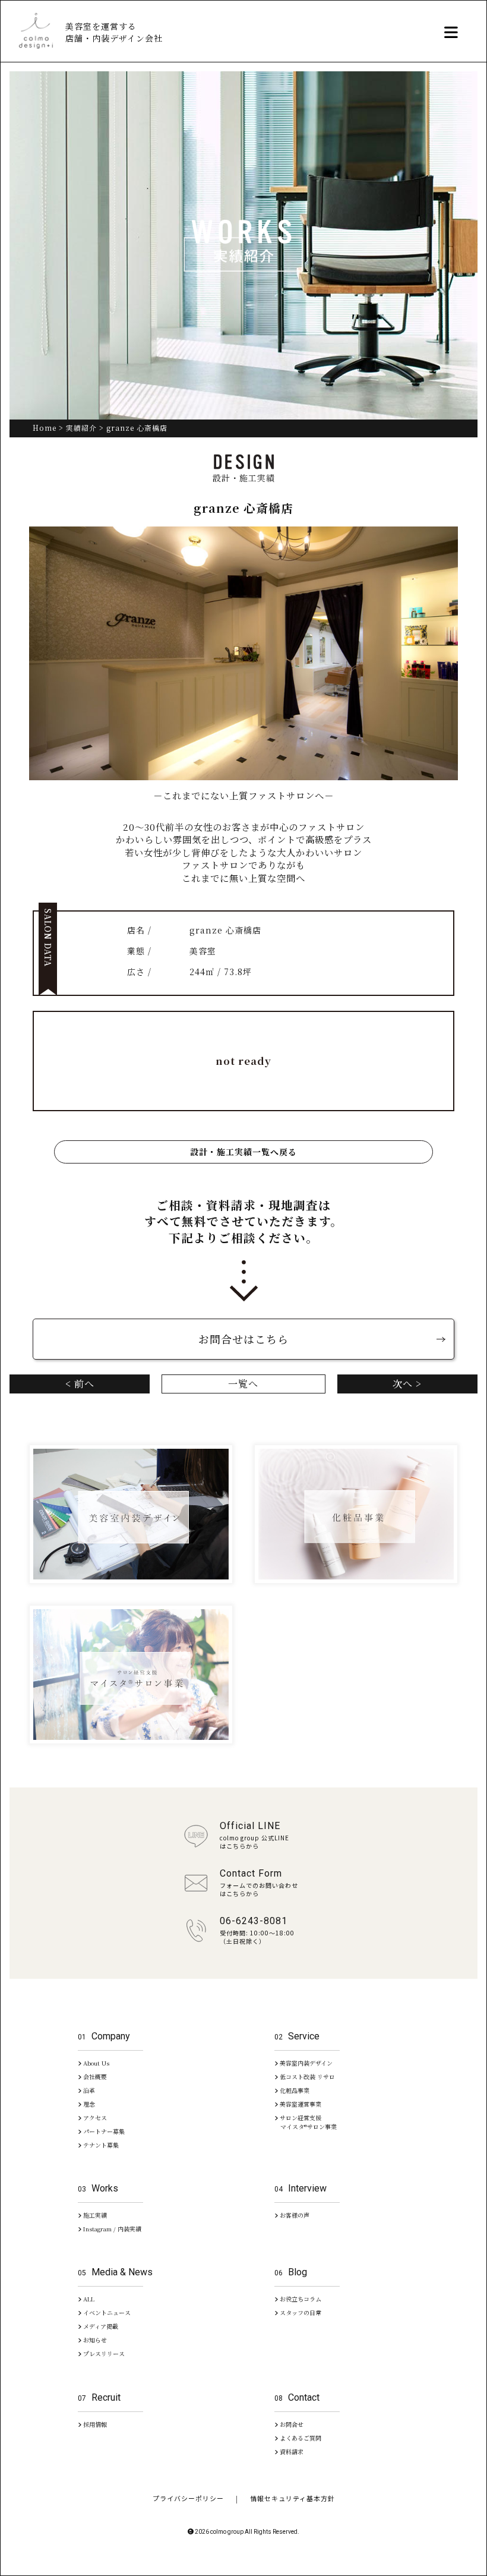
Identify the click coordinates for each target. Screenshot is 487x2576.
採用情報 (94, 2424)
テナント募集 (100, 2145)
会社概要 (94, 2077)
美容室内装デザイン (305, 2063)
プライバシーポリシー (188, 2498)
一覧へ (243, 1384)
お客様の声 (294, 2215)
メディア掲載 (100, 2326)
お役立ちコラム (300, 2299)
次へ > (407, 1384)
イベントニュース (106, 2312)
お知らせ (94, 2340)
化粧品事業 (294, 2090)
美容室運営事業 (300, 2104)
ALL (88, 2299)
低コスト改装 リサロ (306, 2077)
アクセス (94, 2118)
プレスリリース (103, 2353)
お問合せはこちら (243, 1339)
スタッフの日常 (300, 2312)
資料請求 (291, 2452)
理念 (88, 2104)
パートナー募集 (103, 2131)
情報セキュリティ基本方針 (292, 2498)
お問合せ (291, 2424)
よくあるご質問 (300, 2438)
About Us (95, 2063)
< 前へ (80, 1384)
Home (45, 428)
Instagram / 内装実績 (111, 2229)
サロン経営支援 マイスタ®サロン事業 (306, 2122)
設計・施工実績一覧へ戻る (243, 1152)
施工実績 (94, 2215)
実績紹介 (81, 428)
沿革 (88, 2090)
